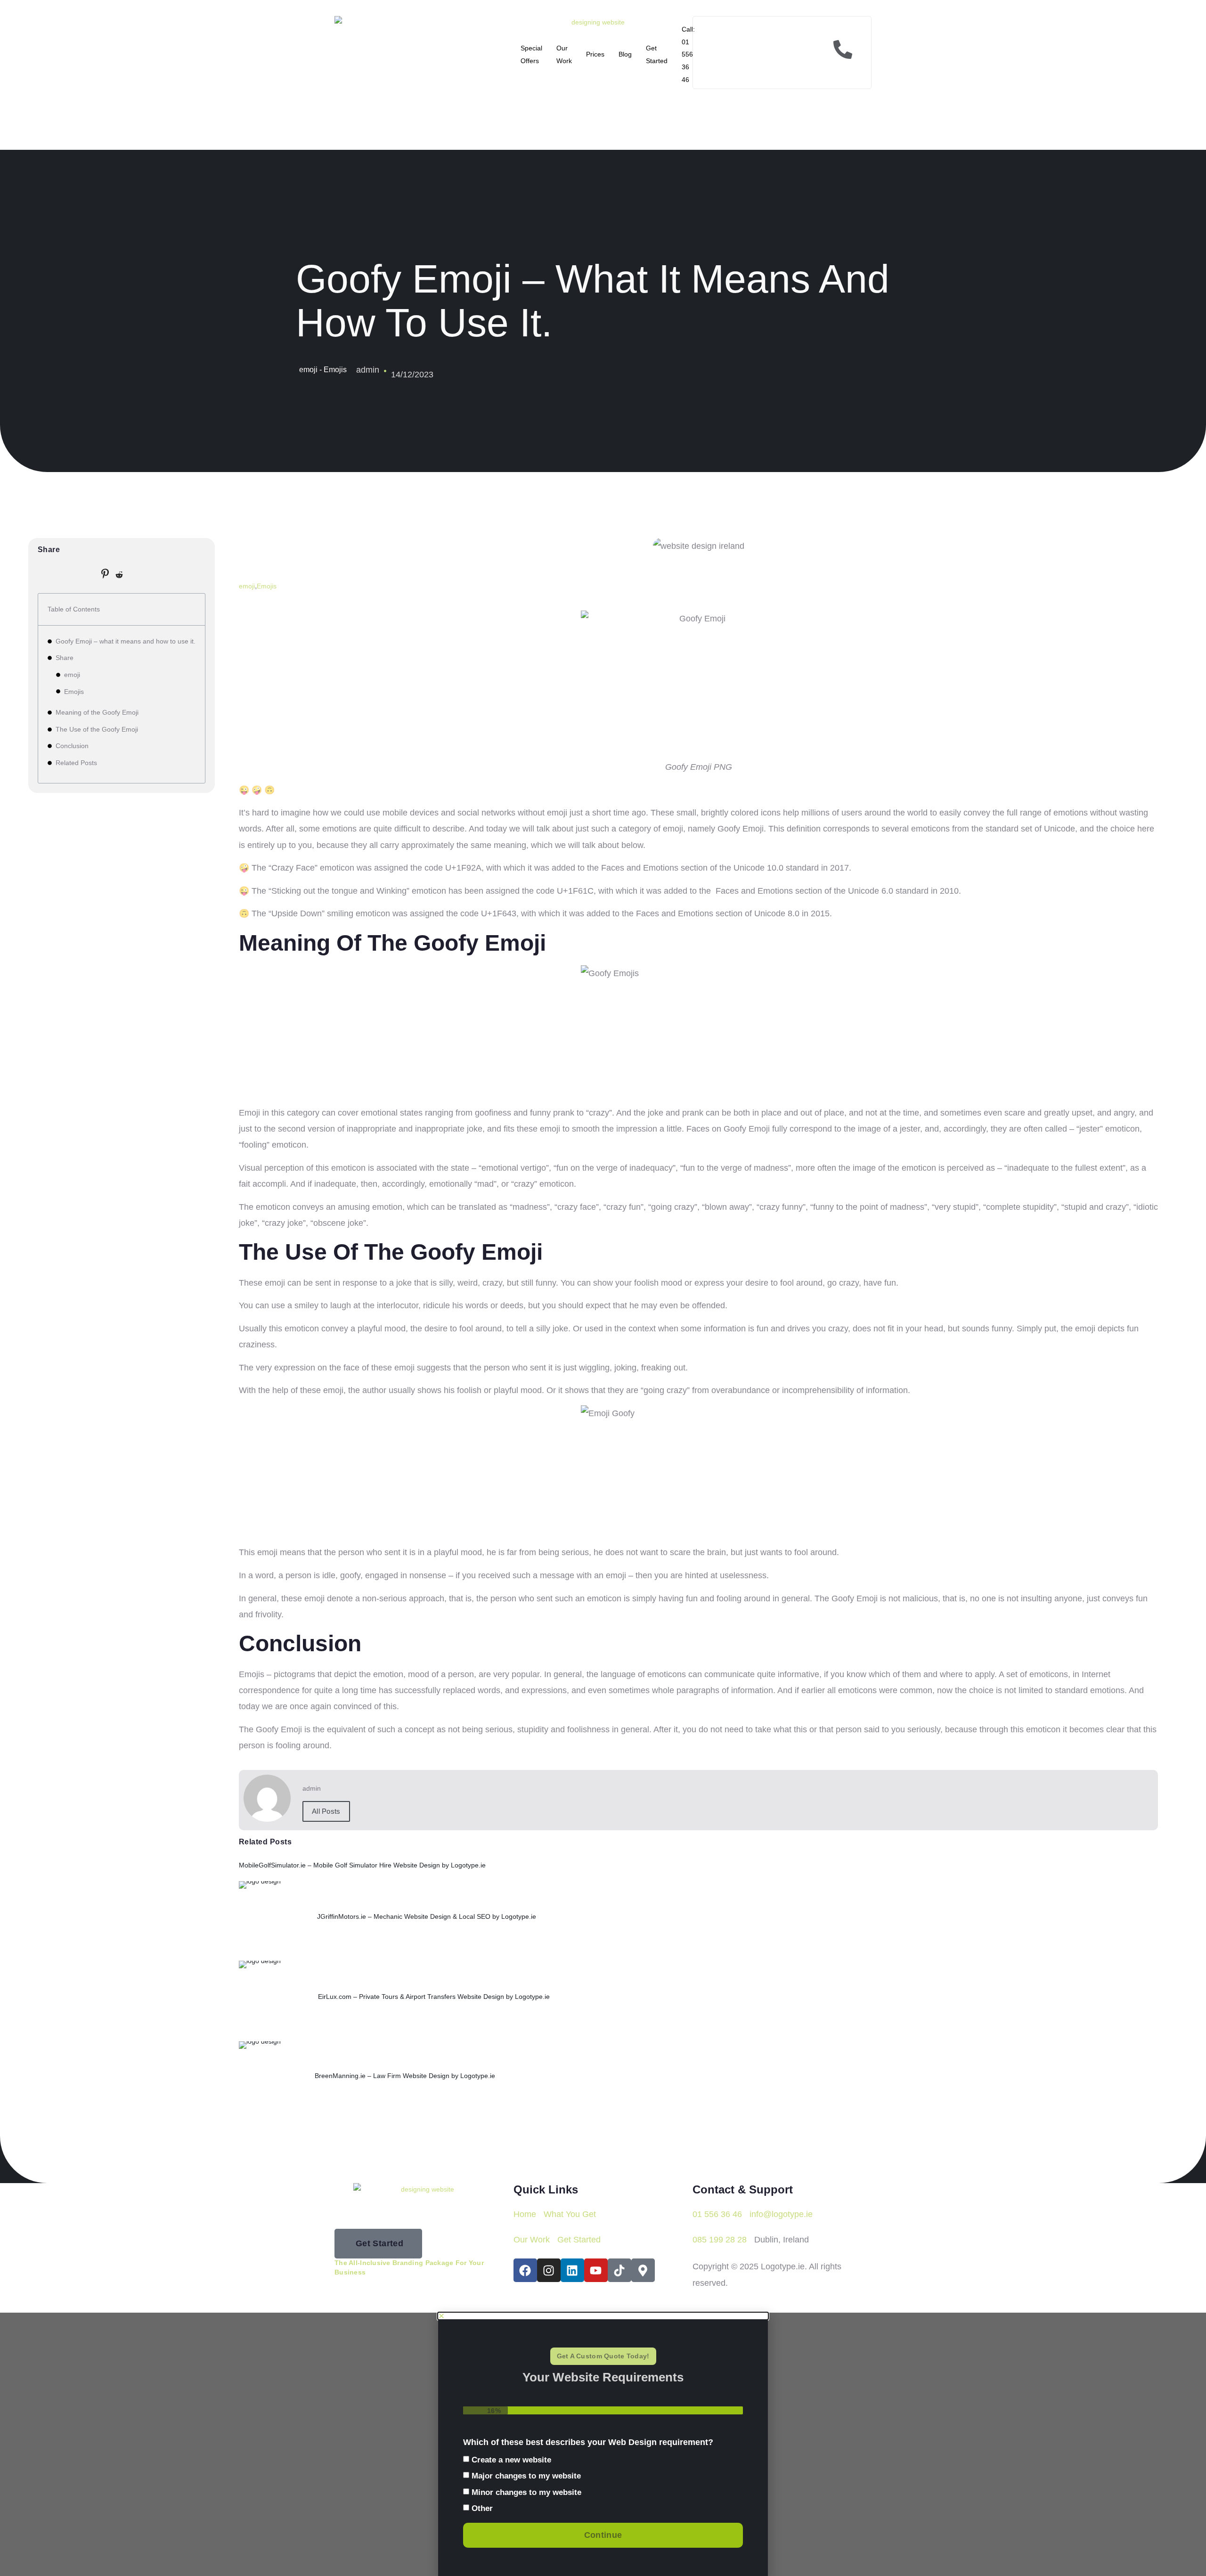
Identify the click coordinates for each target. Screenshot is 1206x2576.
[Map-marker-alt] (643, 2270)
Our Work (564, 54)
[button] (603, 2316)
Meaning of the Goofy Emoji (97, 712)
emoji (72, 675)
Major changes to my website (526, 2476)
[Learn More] (782, 53)
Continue (603, 2535)
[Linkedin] (572, 2270)
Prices (595, 54)
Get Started (657, 54)
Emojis (74, 692)
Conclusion (72, 746)
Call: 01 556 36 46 (688, 54)
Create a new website (511, 2460)
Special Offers (531, 54)
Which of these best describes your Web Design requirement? (588, 2442)
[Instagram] (549, 2270)
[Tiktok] (619, 2270)
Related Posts (76, 763)
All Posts (326, 1811)
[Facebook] (525, 2270)
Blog (625, 54)
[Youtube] (596, 2270)
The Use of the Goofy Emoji (97, 729)
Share (65, 658)
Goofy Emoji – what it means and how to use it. (126, 641)
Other (482, 2508)
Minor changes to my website (526, 2492)
